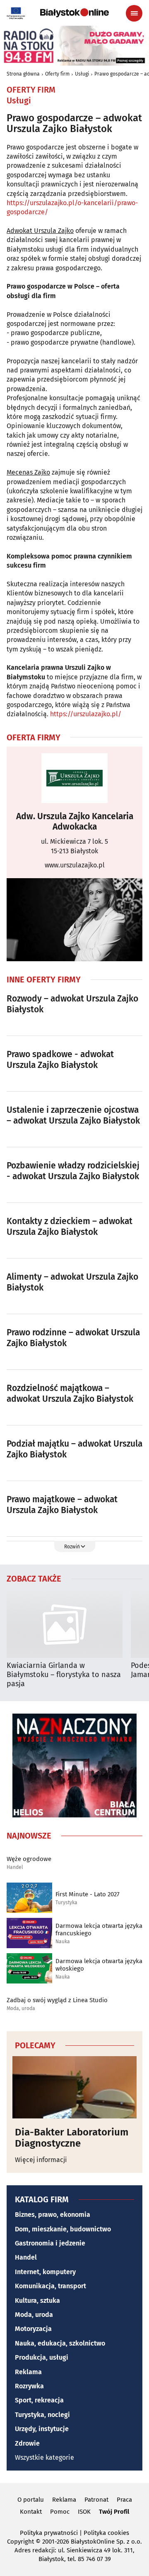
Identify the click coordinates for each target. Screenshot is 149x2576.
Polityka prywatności (49, 2533)
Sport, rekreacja (39, 2400)
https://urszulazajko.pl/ (86, 714)
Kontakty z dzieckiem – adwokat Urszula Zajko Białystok (70, 1227)
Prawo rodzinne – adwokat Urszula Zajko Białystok (73, 1338)
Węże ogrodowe (29, 1859)
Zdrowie (27, 2443)
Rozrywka (29, 2386)
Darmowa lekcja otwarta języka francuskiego (99, 1930)
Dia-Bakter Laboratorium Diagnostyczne (72, 2138)
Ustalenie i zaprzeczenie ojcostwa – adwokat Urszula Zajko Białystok (73, 1115)
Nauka (63, 1942)
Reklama (28, 2372)
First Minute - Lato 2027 (88, 1894)
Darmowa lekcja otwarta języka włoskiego (99, 1965)
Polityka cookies (106, 2533)
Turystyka (66, 1903)
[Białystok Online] (74, 13)
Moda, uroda (21, 2009)
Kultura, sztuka (37, 2301)
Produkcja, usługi (42, 2357)
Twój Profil (114, 2512)
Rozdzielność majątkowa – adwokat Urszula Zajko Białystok (70, 1393)
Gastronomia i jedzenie (50, 2243)
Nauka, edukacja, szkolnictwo (60, 2343)
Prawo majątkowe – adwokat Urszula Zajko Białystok (62, 1505)
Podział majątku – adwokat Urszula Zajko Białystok (74, 1449)
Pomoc (60, 2512)
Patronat (96, 2500)
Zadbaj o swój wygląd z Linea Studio (57, 2000)
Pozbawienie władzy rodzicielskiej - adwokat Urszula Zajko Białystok (73, 1171)
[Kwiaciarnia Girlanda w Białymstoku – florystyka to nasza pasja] (65, 1625)
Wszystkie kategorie (44, 2457)
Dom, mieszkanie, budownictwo (63, 2229)
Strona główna (23, 74)
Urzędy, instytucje (42, 2429)
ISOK (84, 2512)
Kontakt (31, 2512)
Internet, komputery (45, 2272)
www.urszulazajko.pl (75, 865)
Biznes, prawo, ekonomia (53, 2215)
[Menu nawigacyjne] (134, 13)
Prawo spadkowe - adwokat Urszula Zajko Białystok (60, 1060)
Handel (15, 1867)
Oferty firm (57, 74)
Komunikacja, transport (50, 2286)
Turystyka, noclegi (42, 2415)
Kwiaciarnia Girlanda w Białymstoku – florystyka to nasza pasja (64, 1675)
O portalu (31, 2500)
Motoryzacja (33, 2329)
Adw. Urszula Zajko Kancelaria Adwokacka (75, 822)
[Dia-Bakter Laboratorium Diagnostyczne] (74, 2087)
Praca (124, 2500)
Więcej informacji (41, 2160)
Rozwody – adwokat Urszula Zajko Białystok (72, 1004)
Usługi (82, 74)
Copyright (20, 2542)
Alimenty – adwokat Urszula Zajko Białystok (72, 1282)
